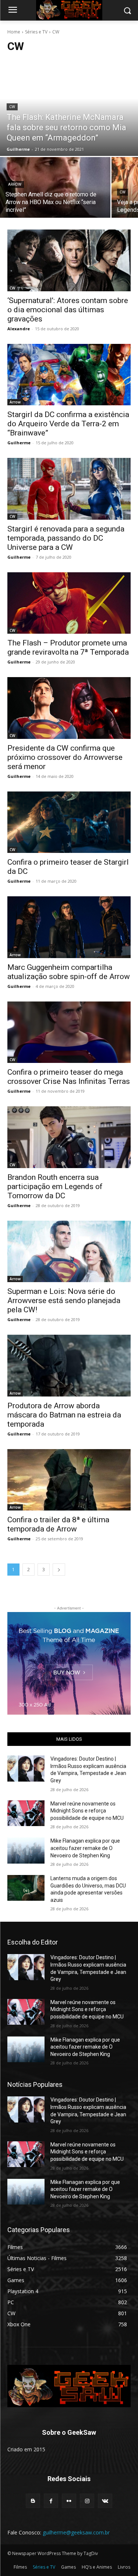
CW (12, 107)
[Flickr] (69, 2501)
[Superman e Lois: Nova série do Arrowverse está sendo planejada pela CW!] (69, 1252)
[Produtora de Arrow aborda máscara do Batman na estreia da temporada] (69, 1366)
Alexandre (19, 329)
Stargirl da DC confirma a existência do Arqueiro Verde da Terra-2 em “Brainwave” (68, 424)
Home (14, 32)
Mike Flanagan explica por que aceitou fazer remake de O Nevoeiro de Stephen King (85, 1848)
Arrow (15, 184)
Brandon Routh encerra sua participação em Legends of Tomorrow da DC (55, 1186)
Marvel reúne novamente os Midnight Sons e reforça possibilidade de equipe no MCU (87, 1811)
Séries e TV (36, 32)
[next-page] (59, 1570)
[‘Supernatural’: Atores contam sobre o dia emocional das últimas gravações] (69, 260)
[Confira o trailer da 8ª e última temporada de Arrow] (69, 1480)
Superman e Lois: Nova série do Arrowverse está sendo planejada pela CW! (64, 1301)
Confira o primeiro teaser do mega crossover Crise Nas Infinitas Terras (69, 1077)
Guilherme (19, 443)
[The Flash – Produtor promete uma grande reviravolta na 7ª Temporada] (69, 603)
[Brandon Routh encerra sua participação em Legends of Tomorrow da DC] (69, 1137)
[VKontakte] (105, 2501)
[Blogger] (33, 2501)
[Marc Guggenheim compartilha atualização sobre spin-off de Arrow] (69, 927)
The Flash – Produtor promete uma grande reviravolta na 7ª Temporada (68, 647)
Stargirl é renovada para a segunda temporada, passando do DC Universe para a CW (66, 538)
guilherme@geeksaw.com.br (76, 2532)
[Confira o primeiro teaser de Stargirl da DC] (69, 822)
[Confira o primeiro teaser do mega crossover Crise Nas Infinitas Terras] (69, 1032)
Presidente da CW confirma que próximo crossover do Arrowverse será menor (65, 757)
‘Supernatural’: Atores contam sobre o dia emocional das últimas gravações (68, 310)
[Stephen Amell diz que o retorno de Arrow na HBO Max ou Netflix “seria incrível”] (55, 187)
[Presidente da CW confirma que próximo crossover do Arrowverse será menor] (69, 708)
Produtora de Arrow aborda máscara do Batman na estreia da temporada (64, 1415)
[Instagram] (87, 2501)
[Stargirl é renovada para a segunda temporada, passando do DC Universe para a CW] (69, 489)
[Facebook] (51, 2501)
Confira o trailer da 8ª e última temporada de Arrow (58, 1524)
